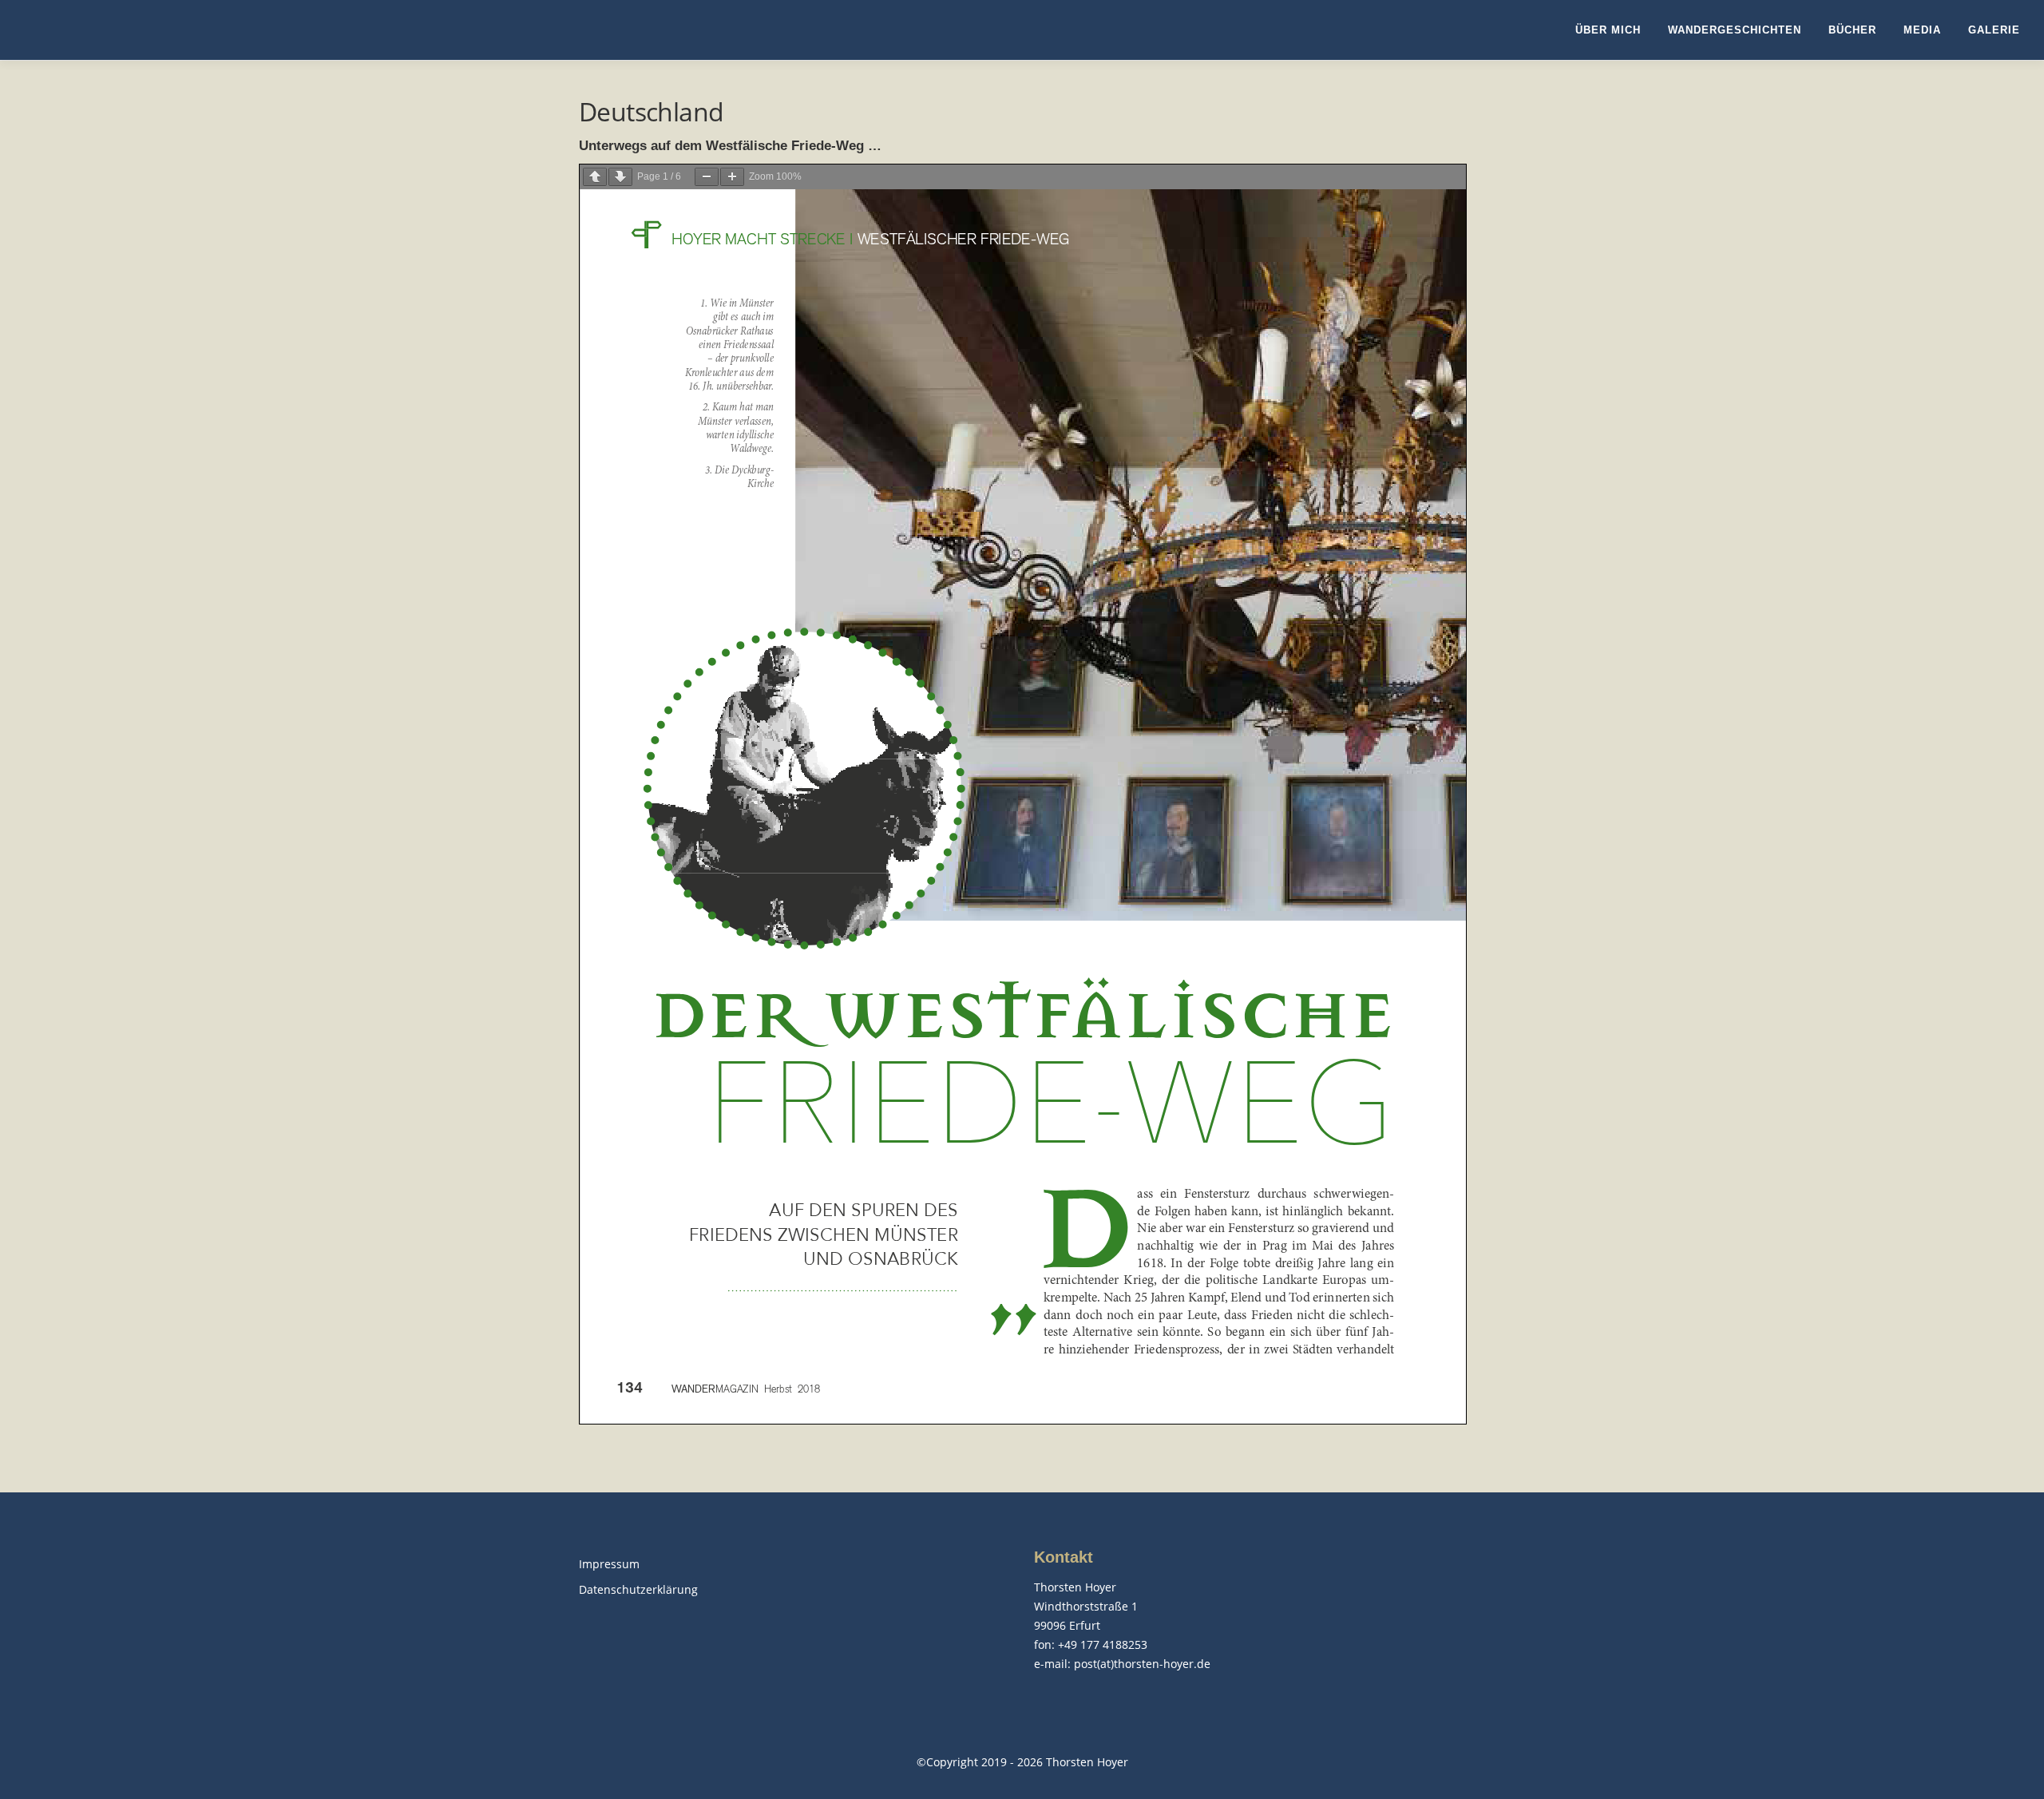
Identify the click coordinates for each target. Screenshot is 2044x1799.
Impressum (609, 1564)
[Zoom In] (732, 177)
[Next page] (620, 177)
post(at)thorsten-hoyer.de (1142, 1664)
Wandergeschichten (1735, 30)
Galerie (1994, 30)
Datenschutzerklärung (638, 1589)
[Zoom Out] (707, 177)
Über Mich (1608, 30)
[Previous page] (595, 177)
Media (1922, 30)
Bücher (1852, 30)
